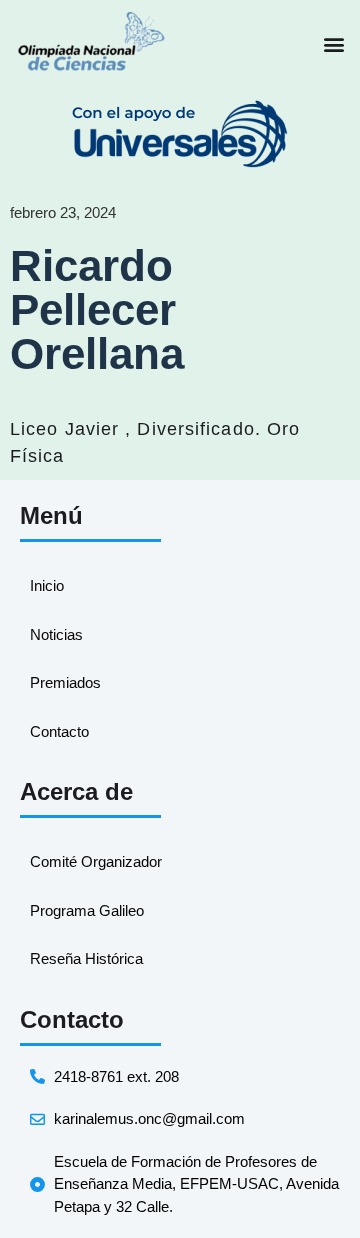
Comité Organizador (96, 861)
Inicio (47, 585)
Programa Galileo (87, 910)
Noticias (56, 634)
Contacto (59, 731)
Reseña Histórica (86, 958)
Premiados (65, 682)
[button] (333, 44)
